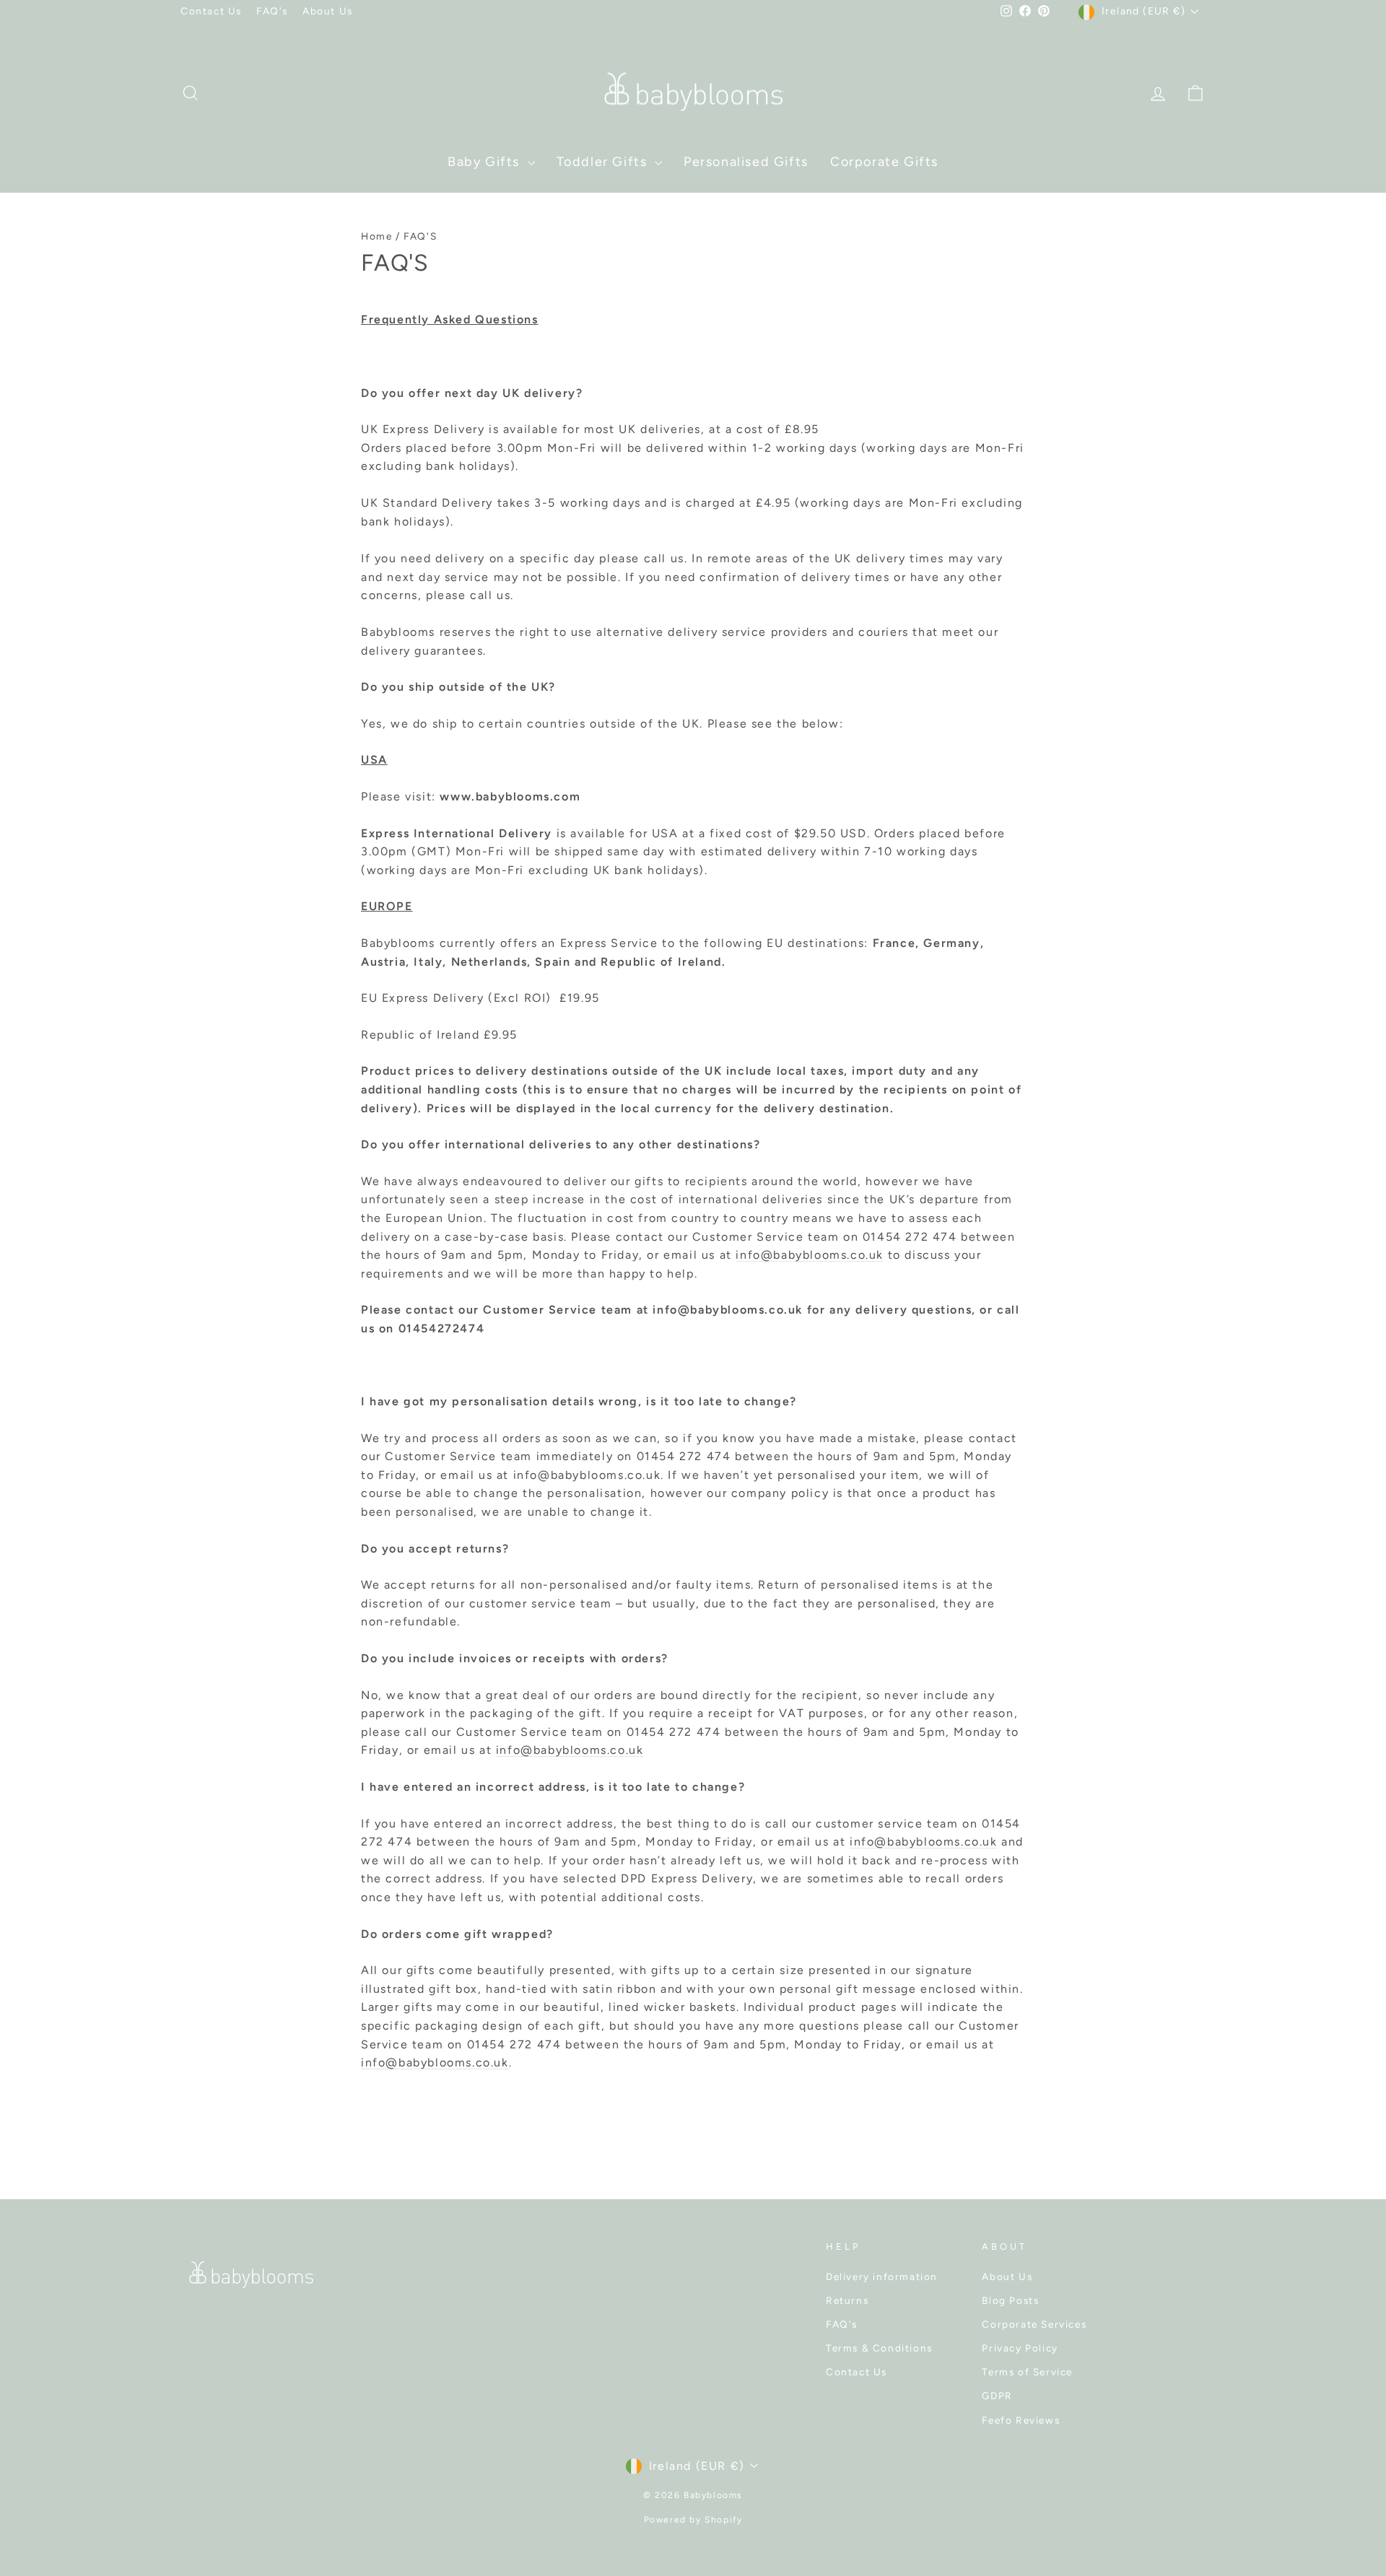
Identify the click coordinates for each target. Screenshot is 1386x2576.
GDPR (997, 2396)
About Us (328, 11)
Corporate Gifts (884, 162)
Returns (847, 2300)
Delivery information (882, 2276)
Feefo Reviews (1021, 2420)
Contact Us (211, 11)
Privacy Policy (1020, 2348)
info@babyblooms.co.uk (810, 1255)
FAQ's (272, 11)
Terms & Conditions (879, 2348)
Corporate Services (1034, 2324)
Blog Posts (1010, 2300)
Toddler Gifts (604, 162)
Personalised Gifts (746, 162)
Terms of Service (1027, 2372)
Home (376, 236)
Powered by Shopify (693, 2520)
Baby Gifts (486, 162)
